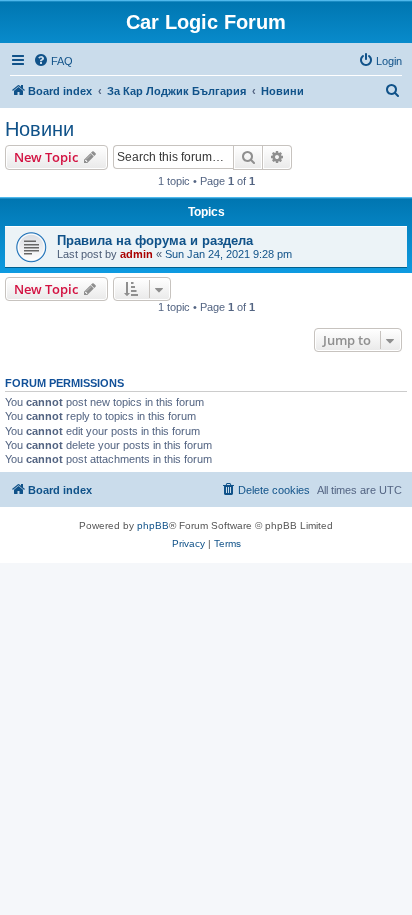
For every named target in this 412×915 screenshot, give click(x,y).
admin (136, 254)
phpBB (153, 525)
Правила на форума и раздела (155, 240)
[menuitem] (53, 61)
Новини (39, 129)
